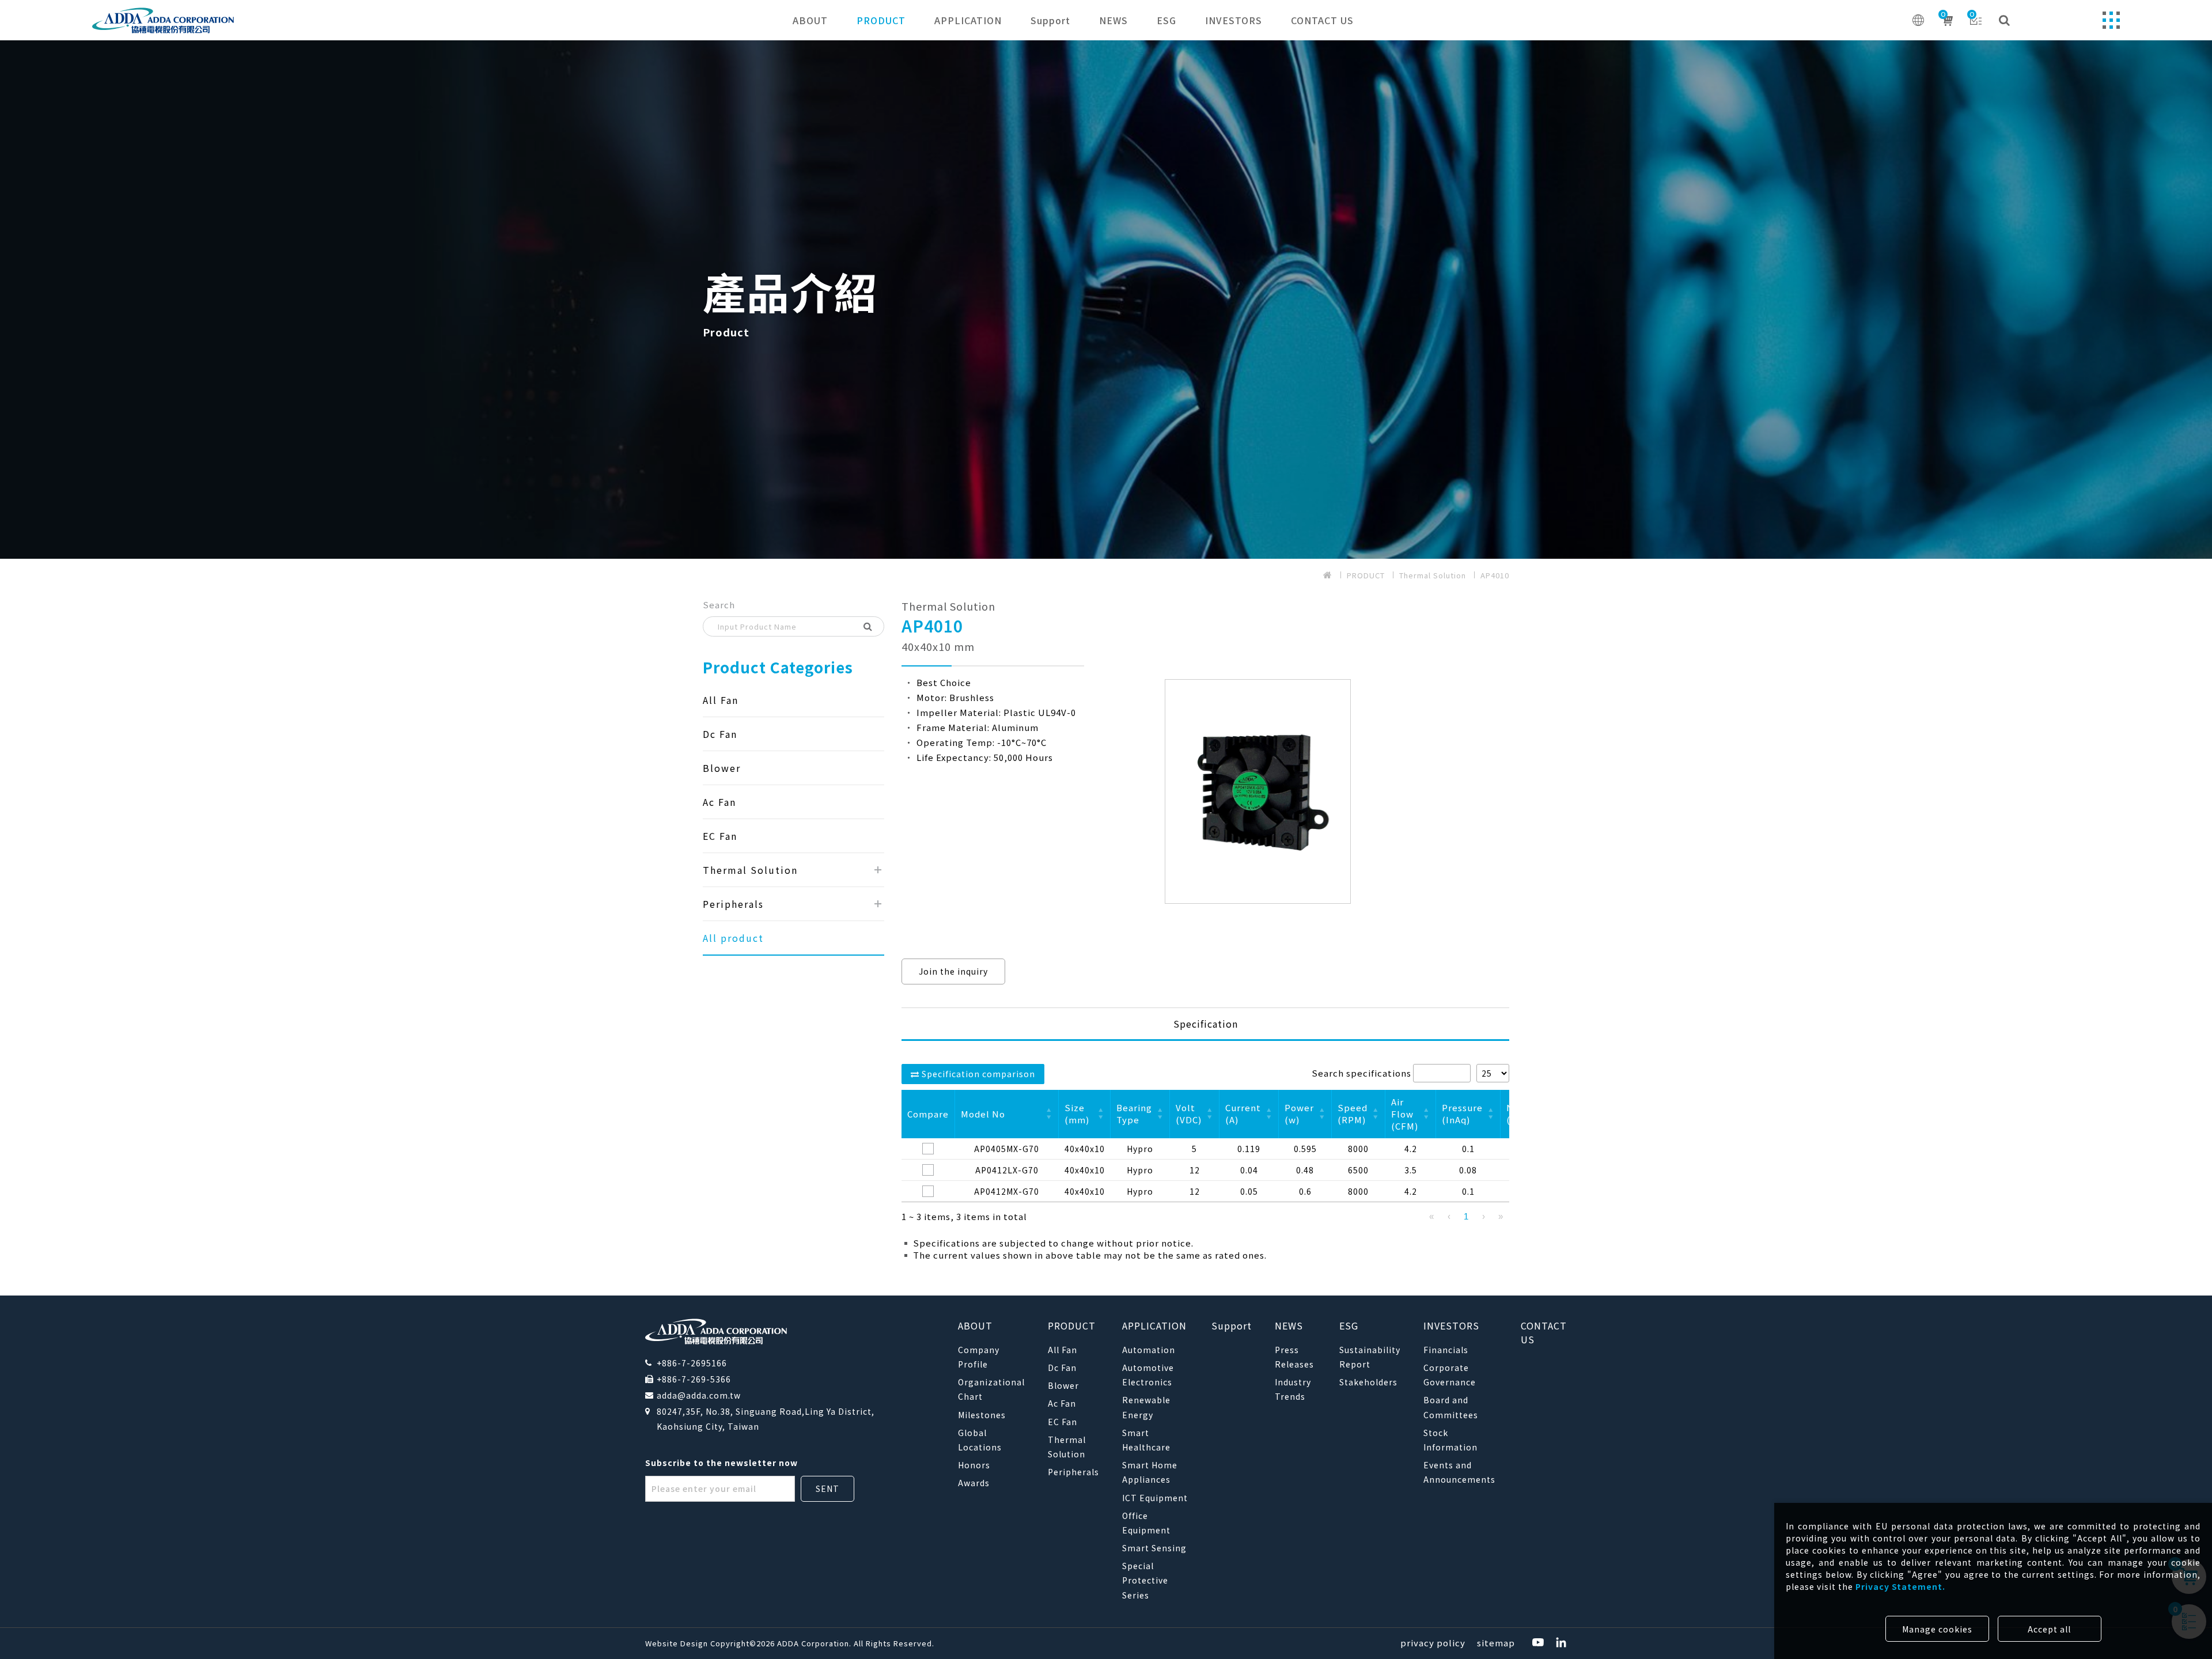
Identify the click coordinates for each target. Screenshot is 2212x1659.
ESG (1166, 20)
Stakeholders (1368, 1382)
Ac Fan (719, 802)
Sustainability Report (1370, 1357)
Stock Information (1450, 1440)
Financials (1446, 1350)
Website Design (678, 1643)
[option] (1106, 300)
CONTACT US (1322, 20)
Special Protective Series (1145, 1580)
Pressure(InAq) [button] (1462, 1113)
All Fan (721, 700)
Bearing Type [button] (1134, 1113)
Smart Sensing (1154, 1548)
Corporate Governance (1450, 1375)
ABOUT (810, 20)
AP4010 (1495, 575)
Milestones (982, 1415)
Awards (974, 1483)
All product (733, 938)
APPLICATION (968, 20)
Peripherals (733, 904)
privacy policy (1433, 1643)
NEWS (1113, 20)
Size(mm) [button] (1077, 1113)
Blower (722, 768)
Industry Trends (1293, 1389)
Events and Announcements (1459, 1472)
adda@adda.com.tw (699, 1395)
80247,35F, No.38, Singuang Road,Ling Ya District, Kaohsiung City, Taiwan (766, 1419)
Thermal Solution (1433, 575)
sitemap (1496, 1643)
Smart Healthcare (1146, 1440)
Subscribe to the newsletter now (721, 1463)
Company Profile (979, 1357)
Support (1050, 20)
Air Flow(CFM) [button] (1405, 1114)
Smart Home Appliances (1150, 1472)
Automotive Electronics (1148, 1375)
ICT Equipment (1155, 1498)
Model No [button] (983, 1114)
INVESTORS (1234, 20)
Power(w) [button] (1299, 1113)
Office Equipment (1146, 1523)
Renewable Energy (1146, 1407)
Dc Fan (720, 734)
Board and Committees (1451, 1407)
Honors (974, 1465)
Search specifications (1361, 1073)
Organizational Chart (991, 1389)
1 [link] (1466, 1216)
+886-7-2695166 (692, 1363)
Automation (1149, 1350)
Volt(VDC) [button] (1189, 1113)
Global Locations (980, 1440)
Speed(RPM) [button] (1353, 1113)
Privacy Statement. (1900, 1586)
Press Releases (1294, 1357)
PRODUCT (881, 20)
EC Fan (720, 836)
